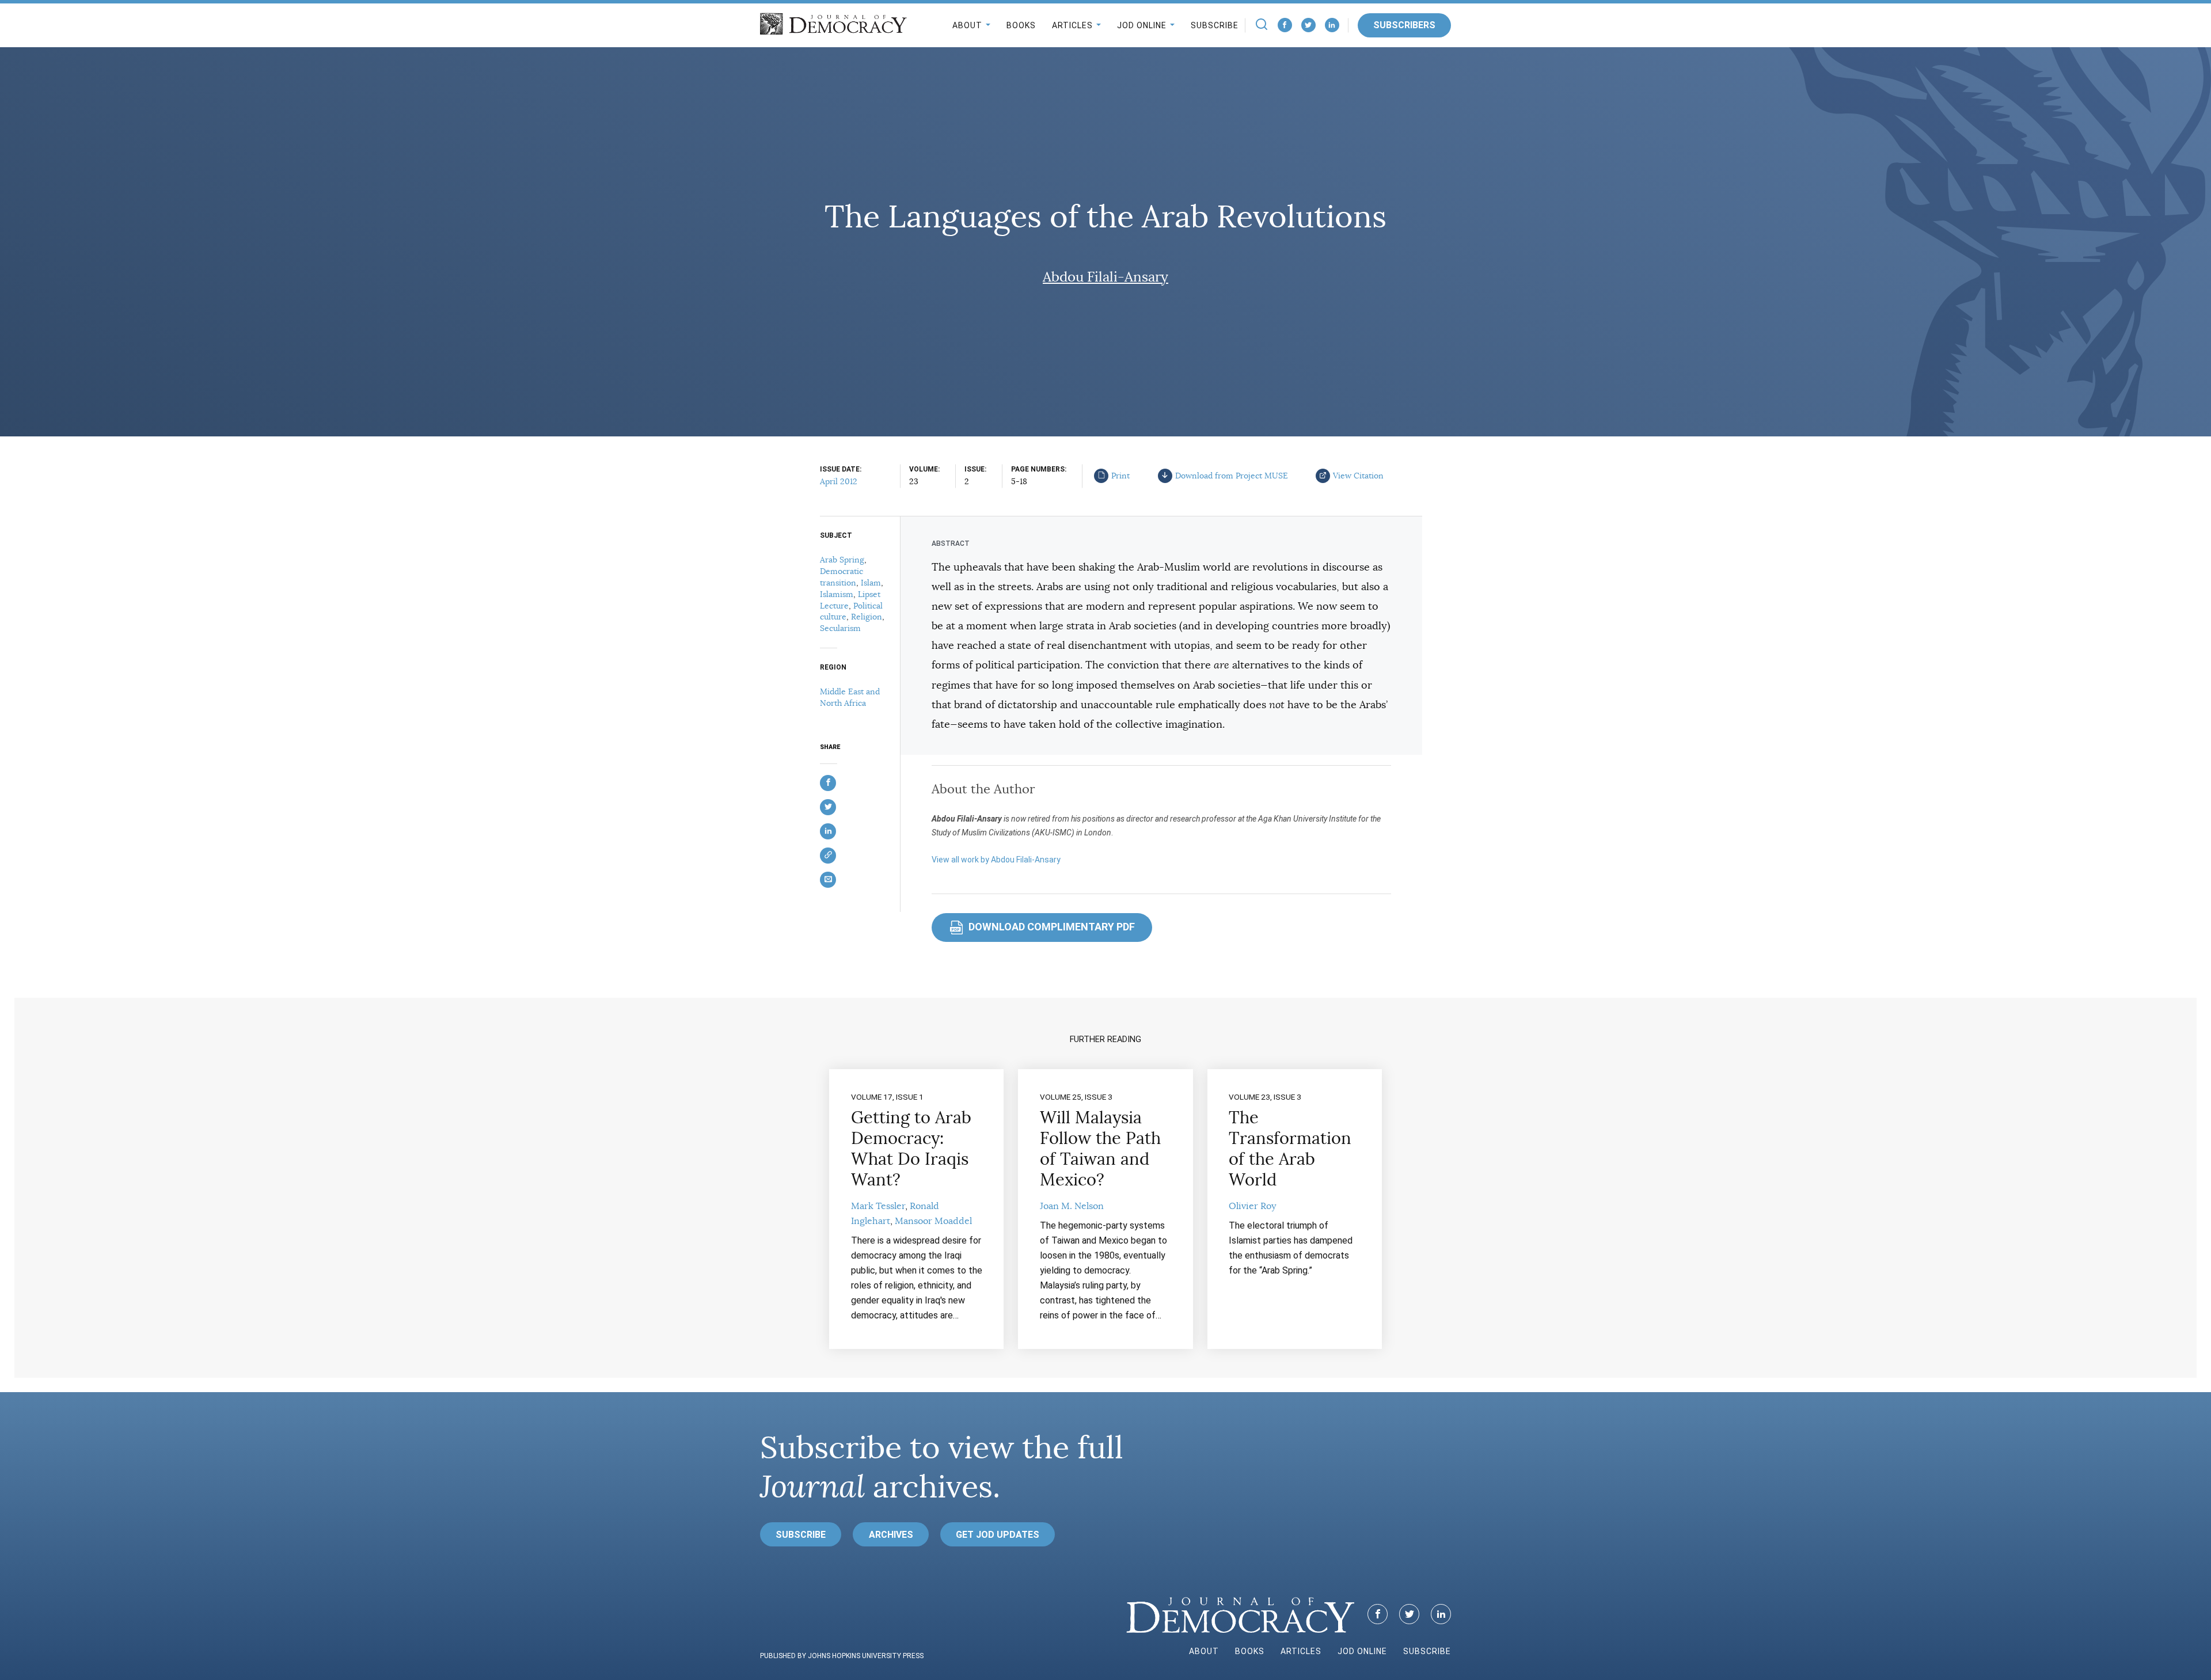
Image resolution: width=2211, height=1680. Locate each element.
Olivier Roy (1252, 1206)
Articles (1072, 25)
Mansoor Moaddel (933, 1221)
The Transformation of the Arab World (1290, 1149)
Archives (891, 1535)
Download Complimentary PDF (1043, 927)
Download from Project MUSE (1232, 476)
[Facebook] (1285, 25)
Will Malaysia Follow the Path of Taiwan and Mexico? (1100, 1149)
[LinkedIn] (1332, 25)
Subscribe (1215, 25)
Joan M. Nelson (1072, 1206)
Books (1021, 25)
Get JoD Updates (998, 1535)
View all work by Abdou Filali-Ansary (996, 860)
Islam (871, 583)
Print (1120, 476)
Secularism (840, 628)
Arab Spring (842, 560)
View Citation (1358, 476)
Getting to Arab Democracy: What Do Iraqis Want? (911, 1149)
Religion (867, 617)
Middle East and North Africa (850, 697)
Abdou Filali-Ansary (1105, 277)
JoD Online (1142, 25)
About (967, 25)
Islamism (837, 594)
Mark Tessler (878, 1206)
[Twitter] (1308, 25)
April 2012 (839, 481)
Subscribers (1404, 25)
